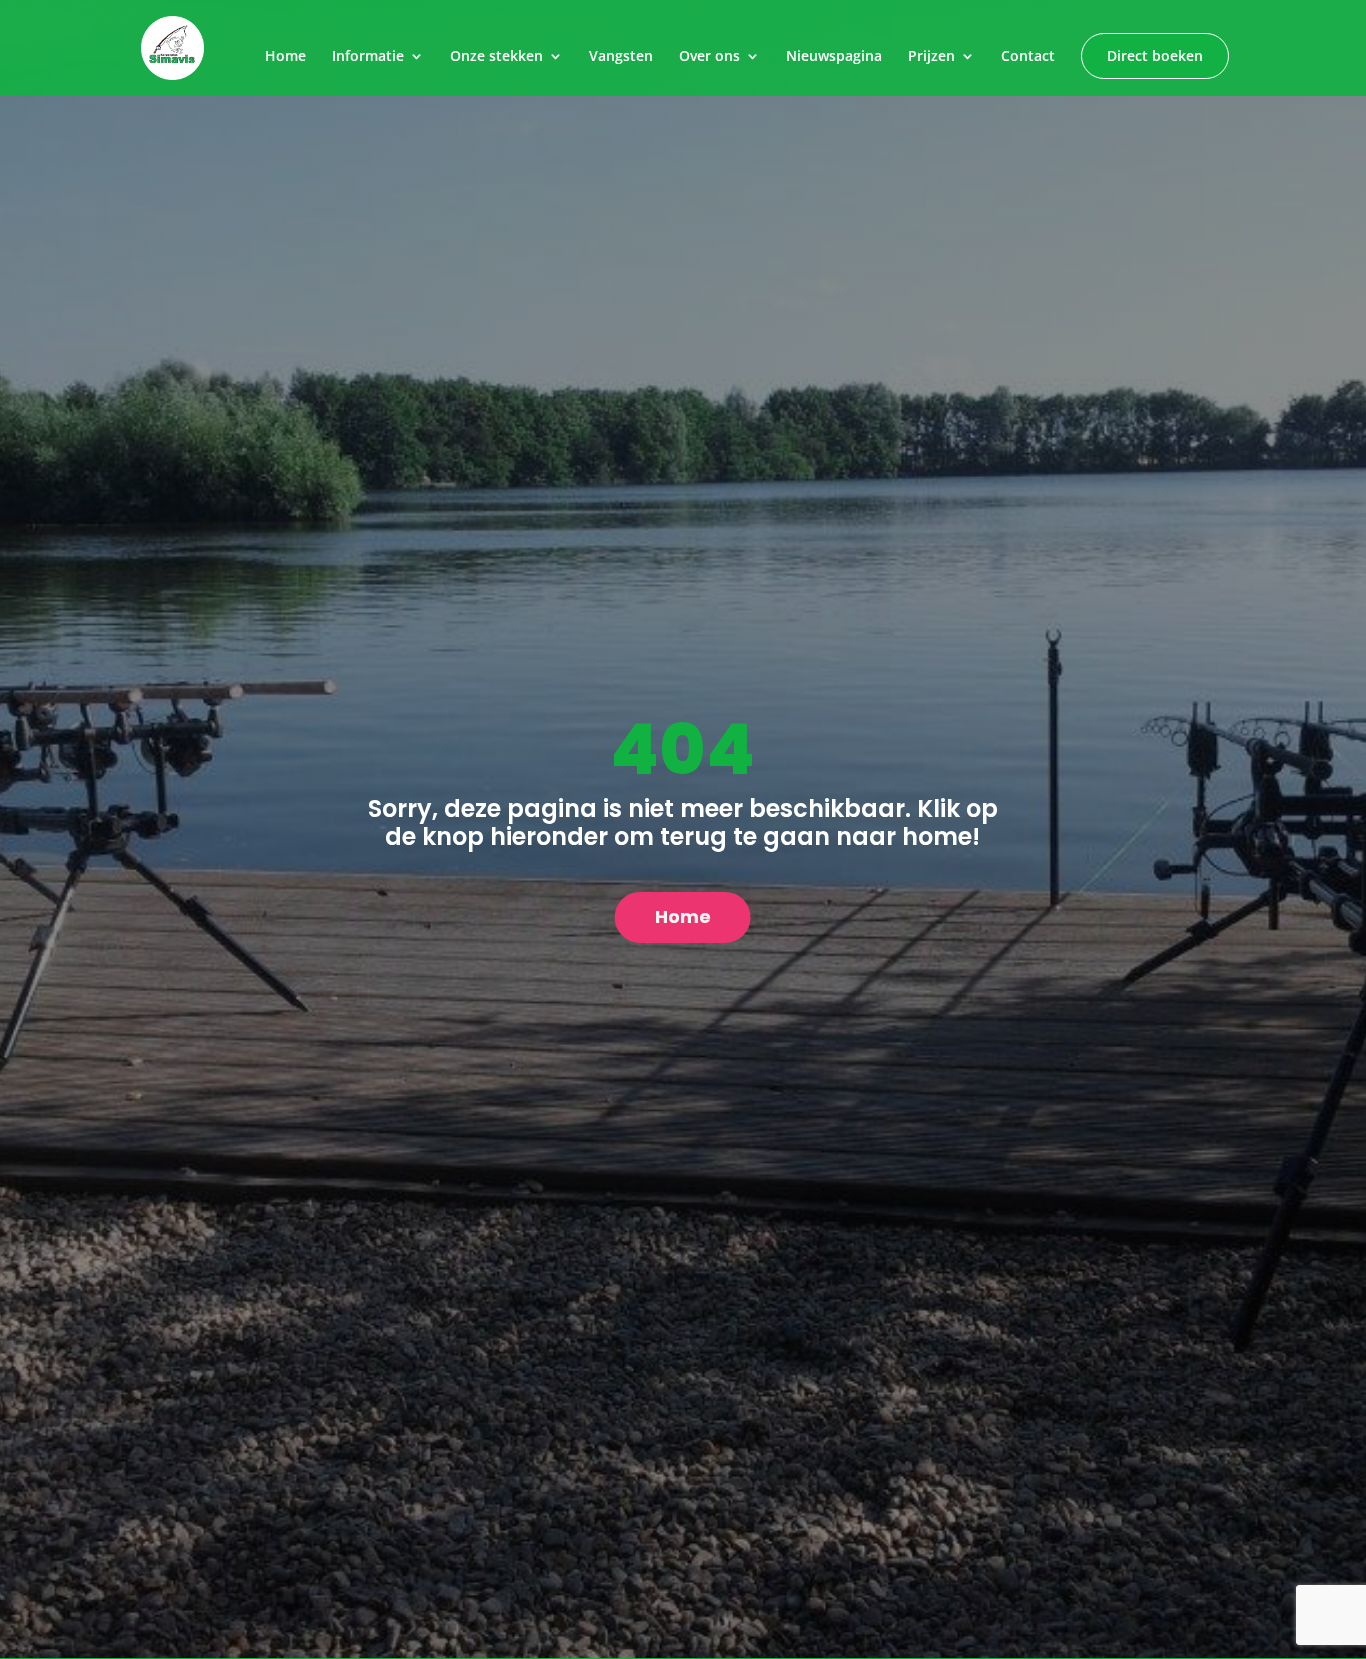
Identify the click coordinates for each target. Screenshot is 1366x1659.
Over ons (709, 57)
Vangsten (621, 57)
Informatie (368, 57)
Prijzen (931, 57)
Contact (1028, 57)
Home (285, 57)
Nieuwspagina (834, 57)
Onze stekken (496, 57)
